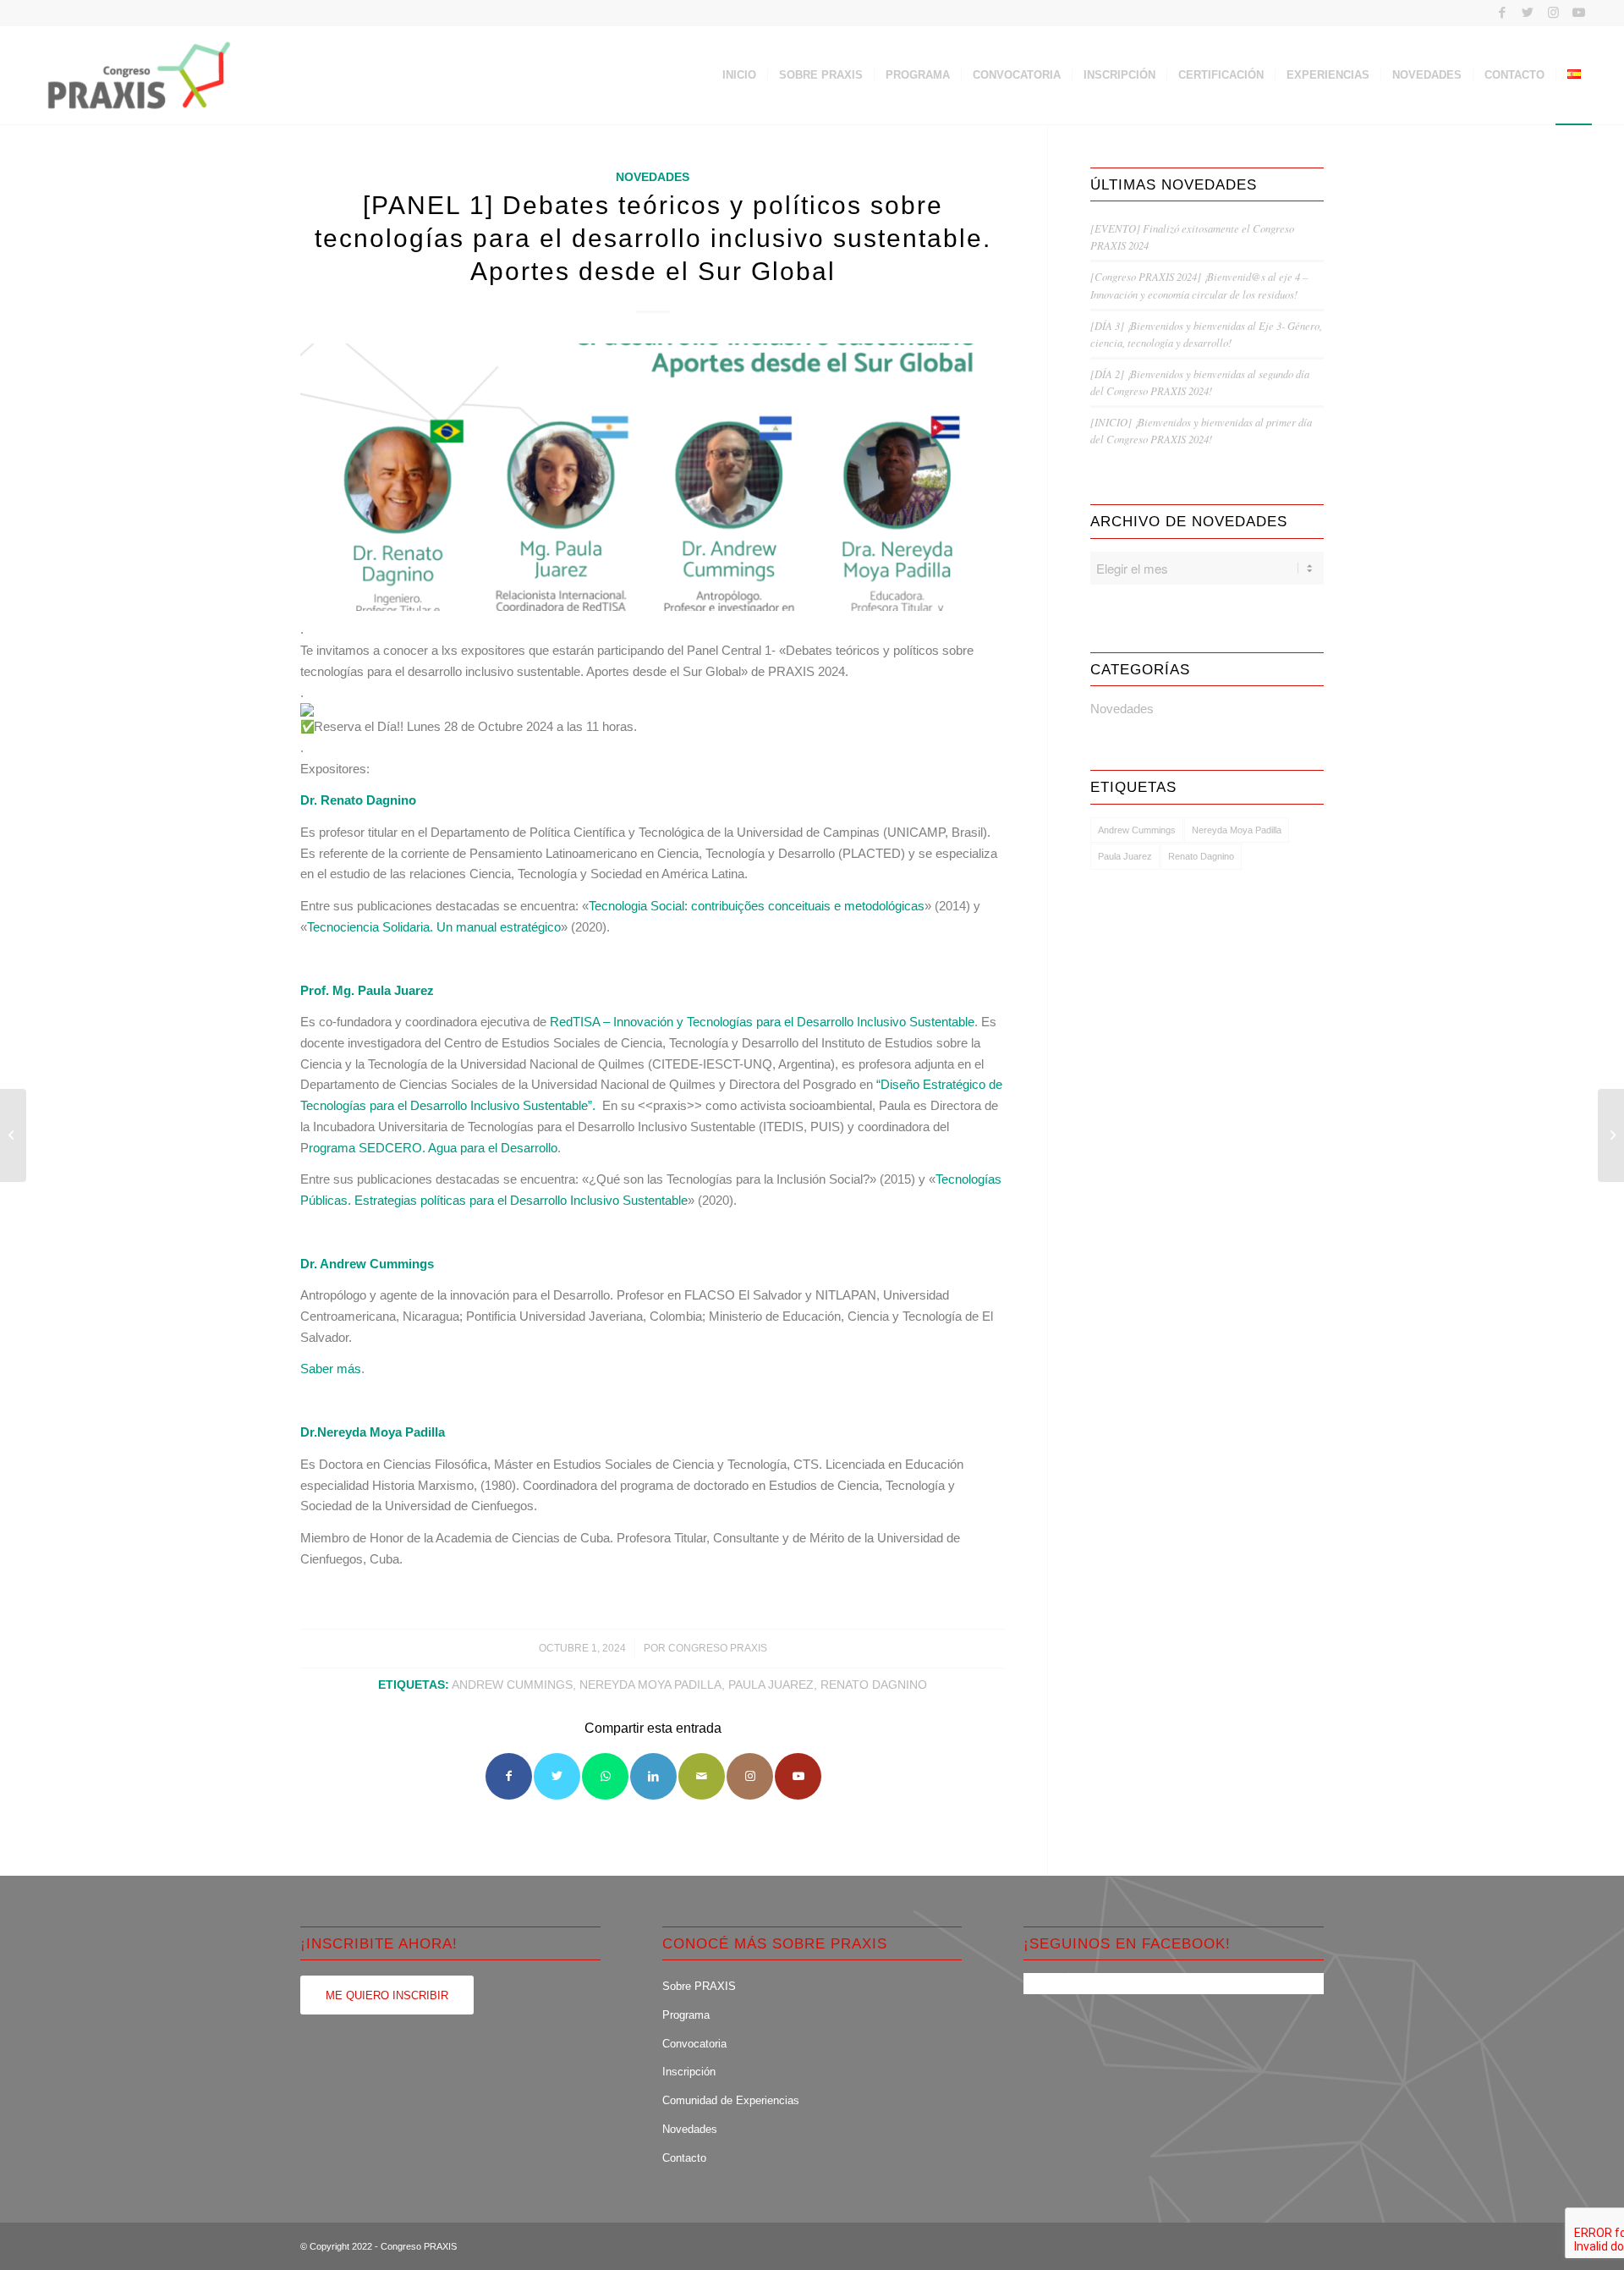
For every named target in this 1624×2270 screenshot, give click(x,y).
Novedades (653, 177)
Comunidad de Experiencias (731, 2100)
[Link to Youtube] (1579, 13)
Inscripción (689, 2072)
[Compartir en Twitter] (557, 1776)
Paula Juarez (771, 1685)
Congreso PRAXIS (718, 1648)
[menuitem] (739, 75)
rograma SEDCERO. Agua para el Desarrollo (433, 1148)
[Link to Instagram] (1553, 13)
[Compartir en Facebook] (509, 1776)
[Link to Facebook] (1503, 13)
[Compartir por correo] (702, 1776)
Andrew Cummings (512, 1685)
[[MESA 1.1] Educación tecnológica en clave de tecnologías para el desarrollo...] (1611, 1135)
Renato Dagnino (874, 1685)
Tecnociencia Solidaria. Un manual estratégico (434, 927)
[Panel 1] (653, 478)
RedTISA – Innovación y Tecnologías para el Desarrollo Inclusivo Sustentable (762, 1022)
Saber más (331, 1369)
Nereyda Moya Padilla (650, 1685)
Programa (686, 2015)
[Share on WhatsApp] (605, 1776)
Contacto (684, 2158)
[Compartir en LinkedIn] (653, 1776)
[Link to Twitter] (1528, 13)
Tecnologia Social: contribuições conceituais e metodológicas (757, 906)
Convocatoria (694, 2044)
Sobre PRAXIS (699, 1986)
